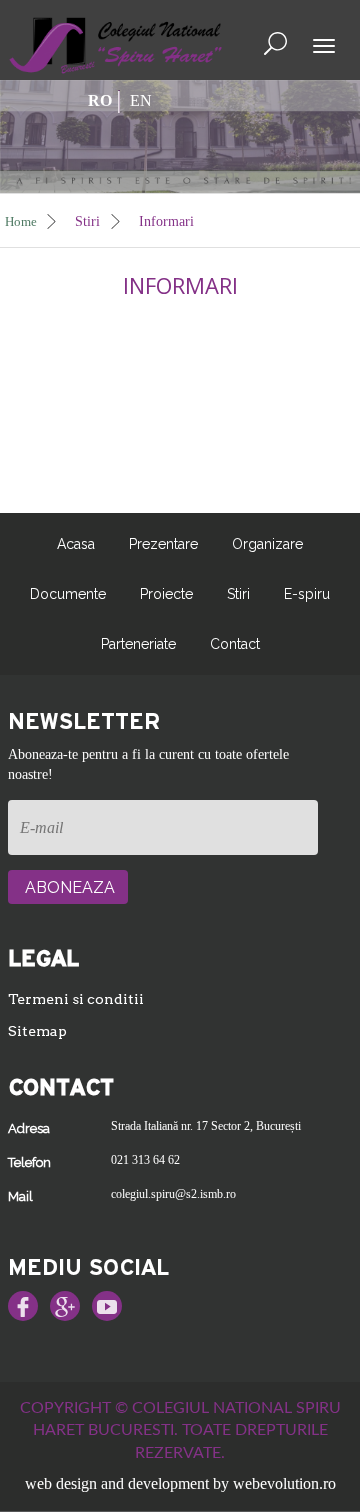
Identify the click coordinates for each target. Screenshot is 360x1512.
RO (100, 100)
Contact (235, 644)
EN (141, 100)
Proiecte (166, 594)
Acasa (76, 544)
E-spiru (307, 594)
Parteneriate (138, 644)
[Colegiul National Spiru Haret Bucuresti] (117, 43)
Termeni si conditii (76, 999)
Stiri (89, 221)
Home (22, 221)
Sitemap (37, 1031)
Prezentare (163, 544)
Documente (68, 594)
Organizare (267, 544)
